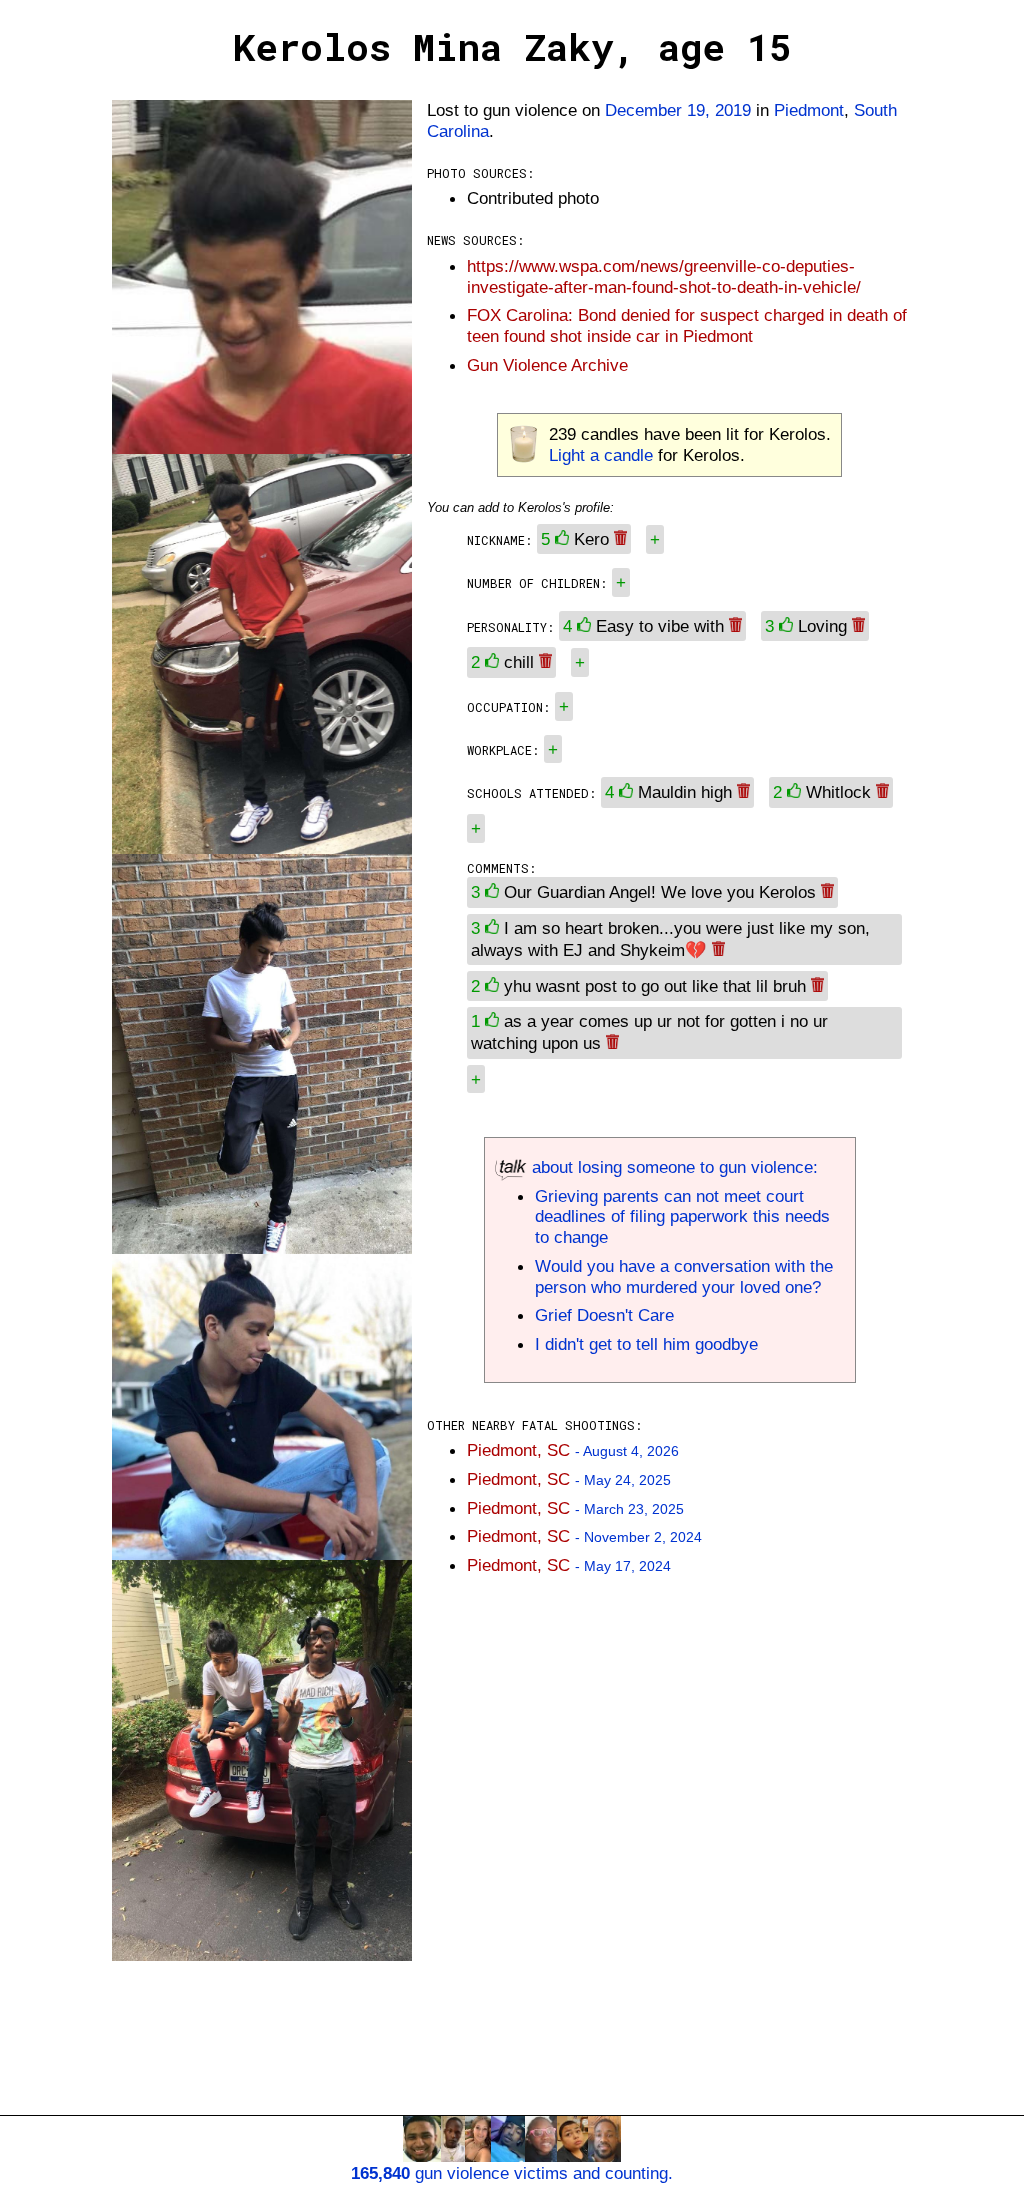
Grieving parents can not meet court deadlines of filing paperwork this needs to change (682, 1217)
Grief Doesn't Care (604, 1315)
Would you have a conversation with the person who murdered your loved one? (684, 1276)
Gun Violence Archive (547, 365)
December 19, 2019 (678, 110)
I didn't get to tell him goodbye (646, 1344)
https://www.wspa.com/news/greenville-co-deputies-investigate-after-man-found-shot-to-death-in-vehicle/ (664, 276)
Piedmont (809, 110)
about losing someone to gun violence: (672, 1167)
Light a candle (601, 455)
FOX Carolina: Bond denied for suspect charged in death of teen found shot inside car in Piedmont (687, 325)
